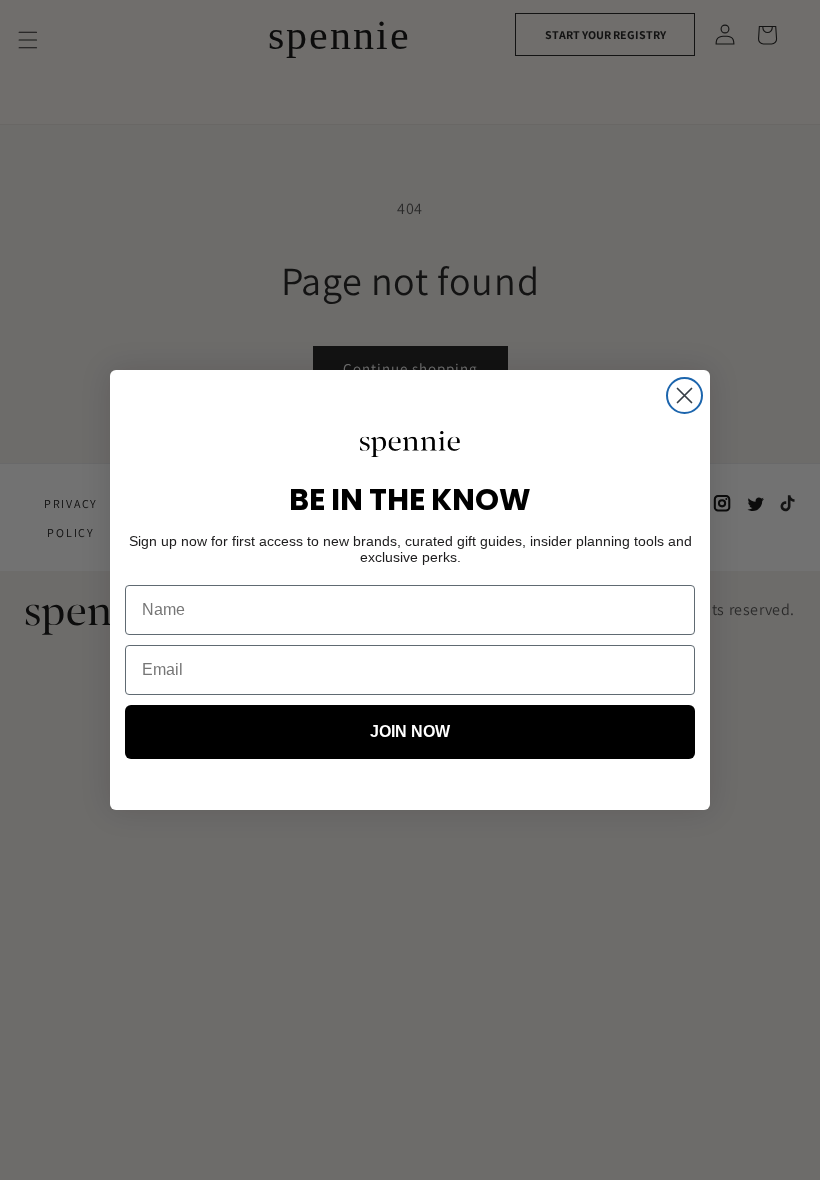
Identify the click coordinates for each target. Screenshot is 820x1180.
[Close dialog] (684, 395)
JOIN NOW (410, 731)
